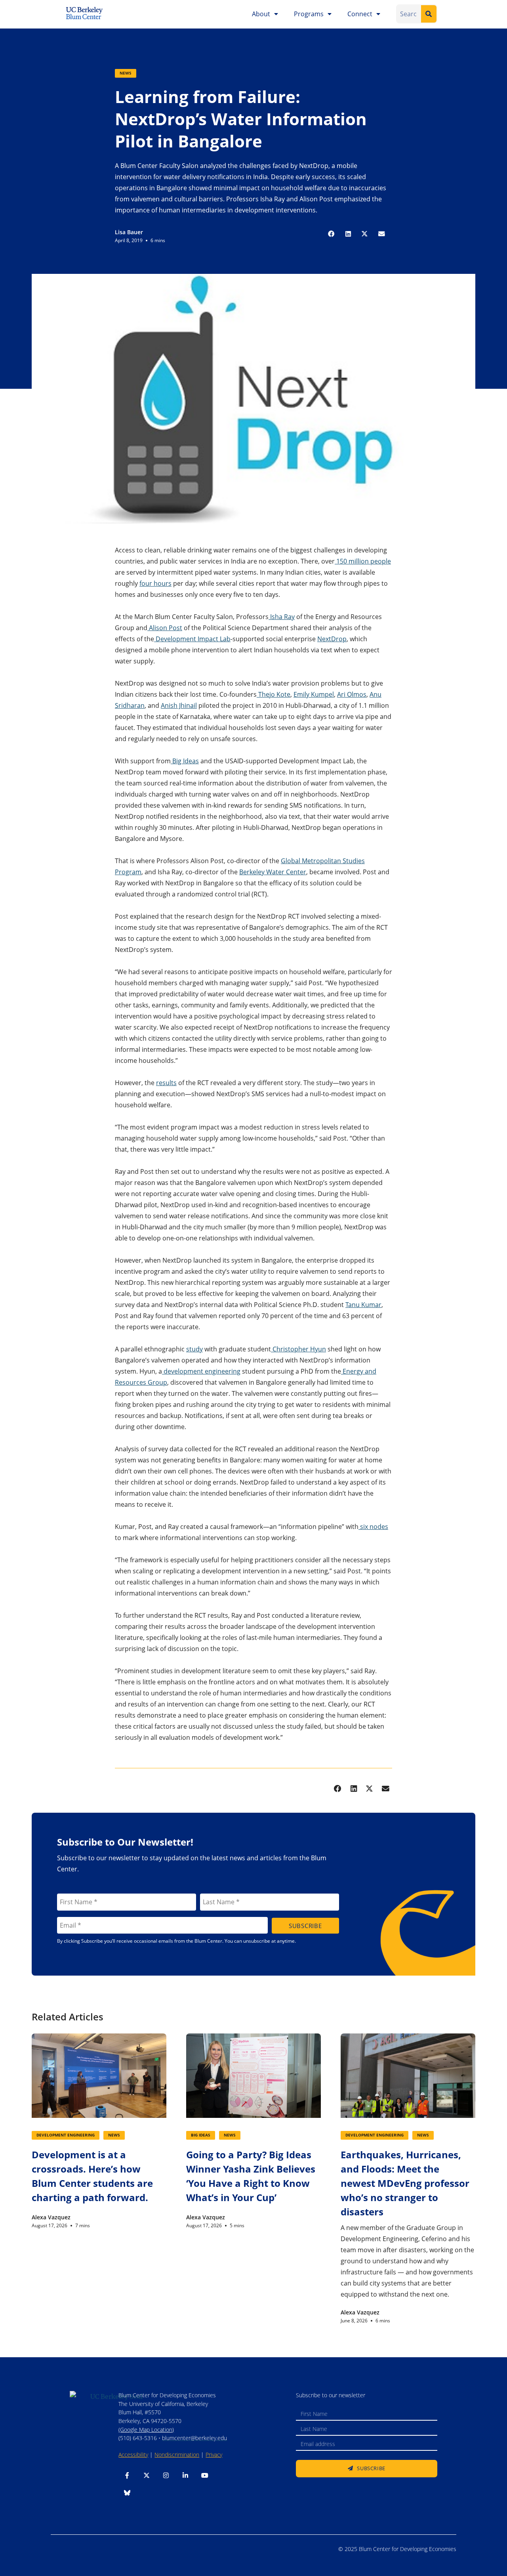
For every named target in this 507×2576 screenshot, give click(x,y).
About (261, 14)
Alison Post (165, 628)
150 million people (363, 561)
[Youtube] (205, 2475)
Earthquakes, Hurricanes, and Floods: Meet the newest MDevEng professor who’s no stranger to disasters (405, 2183)
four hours (155, 583)
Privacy (214, 2455)
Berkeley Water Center (273, 872)
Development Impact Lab (192, 639)
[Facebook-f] (127, 2475)
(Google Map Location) (146, 2430)
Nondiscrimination (177, 2455)
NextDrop (332, 639)
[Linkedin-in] (185, 2475)
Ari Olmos (352, 694)
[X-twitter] (147, 2475)
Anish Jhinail (179, 705)
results (166, 1083)
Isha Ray (282, 617)
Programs (309, 14)
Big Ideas (185, 761)
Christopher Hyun (298, 1349)
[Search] (429, 14)
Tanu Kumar (363, 1305)
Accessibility (133, 2455)
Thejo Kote (274, 694)
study (194, 1349)
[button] (332, 234)
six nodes (373, 1527)
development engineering (201, 1371)
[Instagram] (166, 2475)
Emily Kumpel (314, 694)
